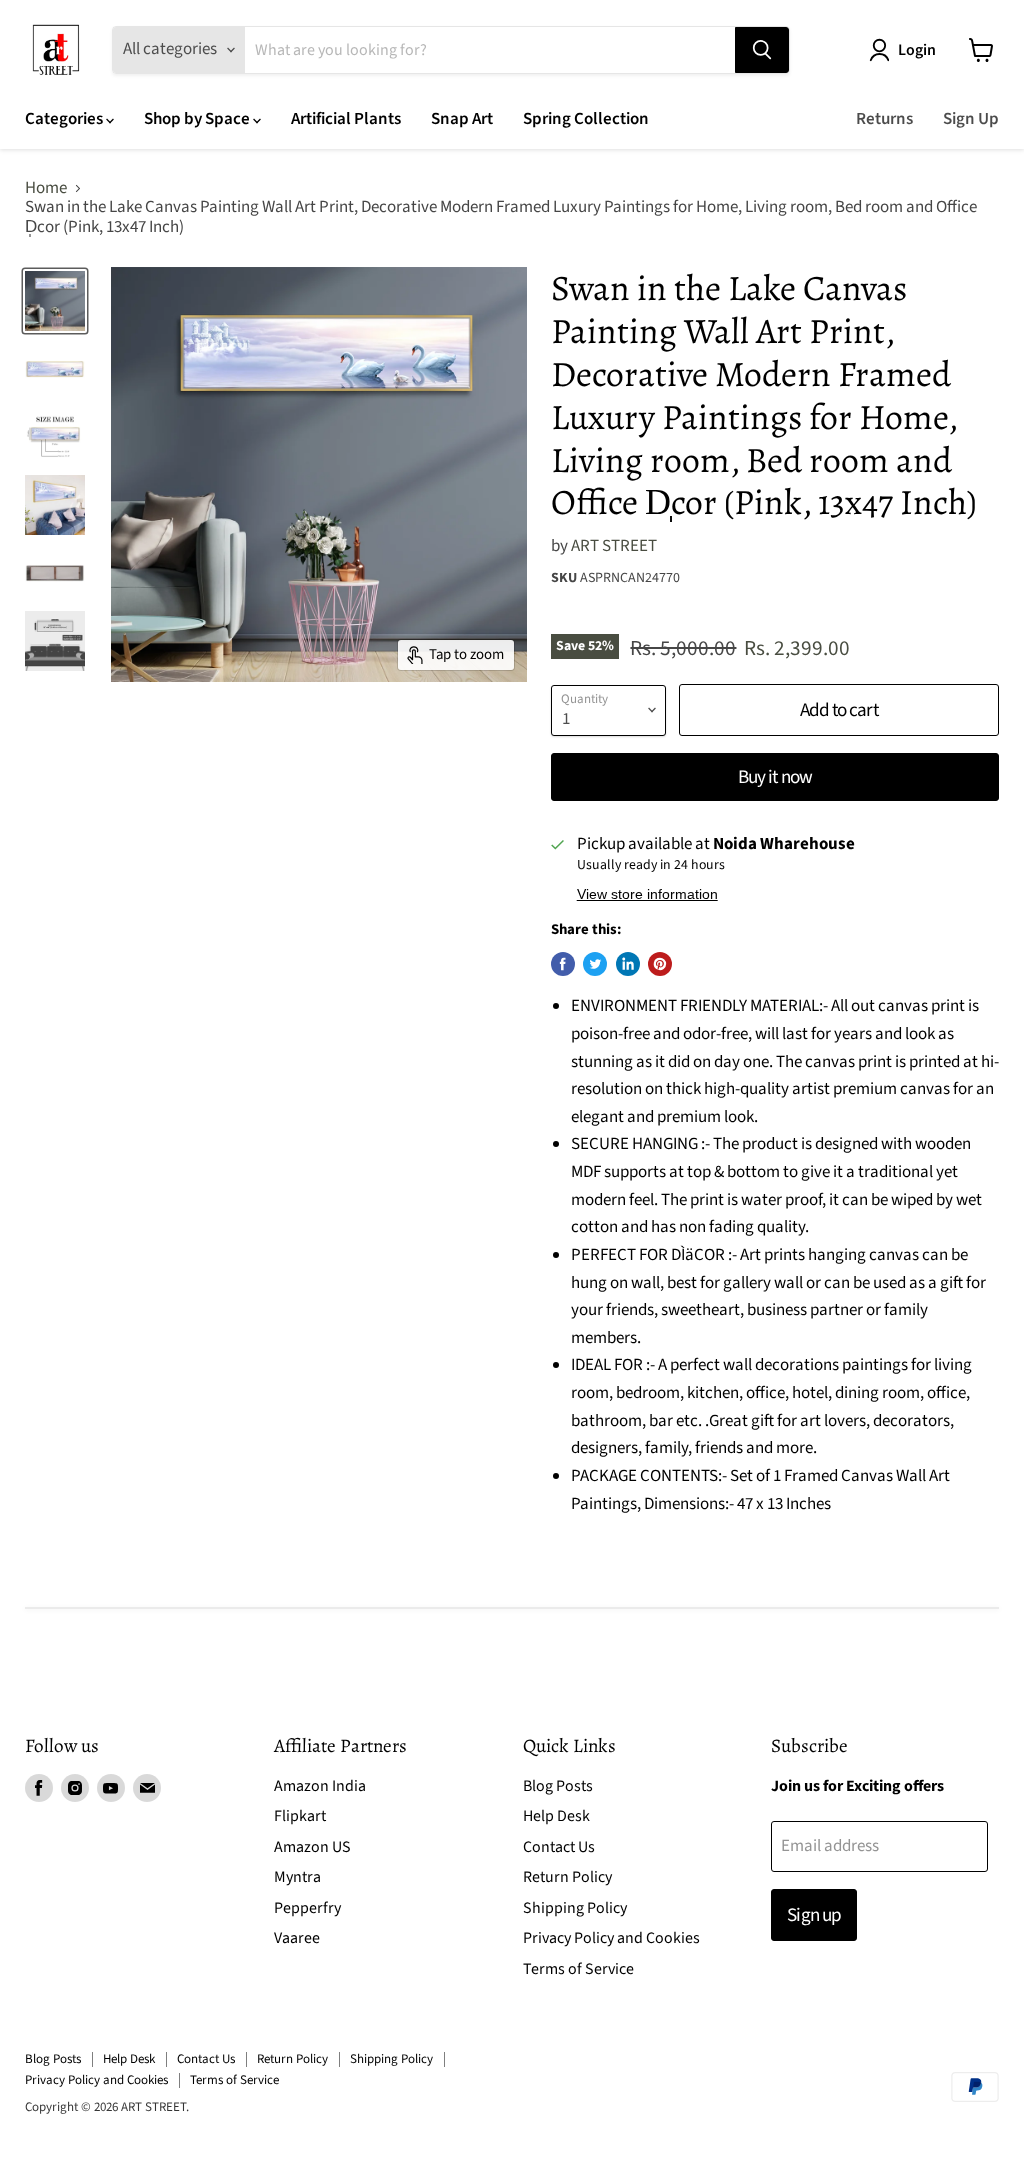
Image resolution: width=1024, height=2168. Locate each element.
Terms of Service (578, 1969)
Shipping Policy (575, 1908)
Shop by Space (198, 119)
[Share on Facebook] (563, 964)
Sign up (813, 1915)
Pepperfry (307, 1908)
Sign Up (971, 119)
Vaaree (297, 1938)
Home (46, 189)
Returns (884, 119)
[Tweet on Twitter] (595, 964)
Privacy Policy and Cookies (611, 1938)
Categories (65, 119)
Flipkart (300, 1816)
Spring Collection (586, 119)
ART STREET (614, 546)
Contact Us (559, 1847)
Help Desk (556, 1816)
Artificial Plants (346, 119)
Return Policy (567, 1877)
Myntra (297, 1877)
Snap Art (462, 119)
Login (917, 50)
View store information (647, 894)
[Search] (762, 50)
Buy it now (774, 777)
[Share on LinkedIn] (628, 964)
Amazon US (312, 1847)
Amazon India (320, 1786)
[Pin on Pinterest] (660, 964)
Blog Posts (558, 1786)
